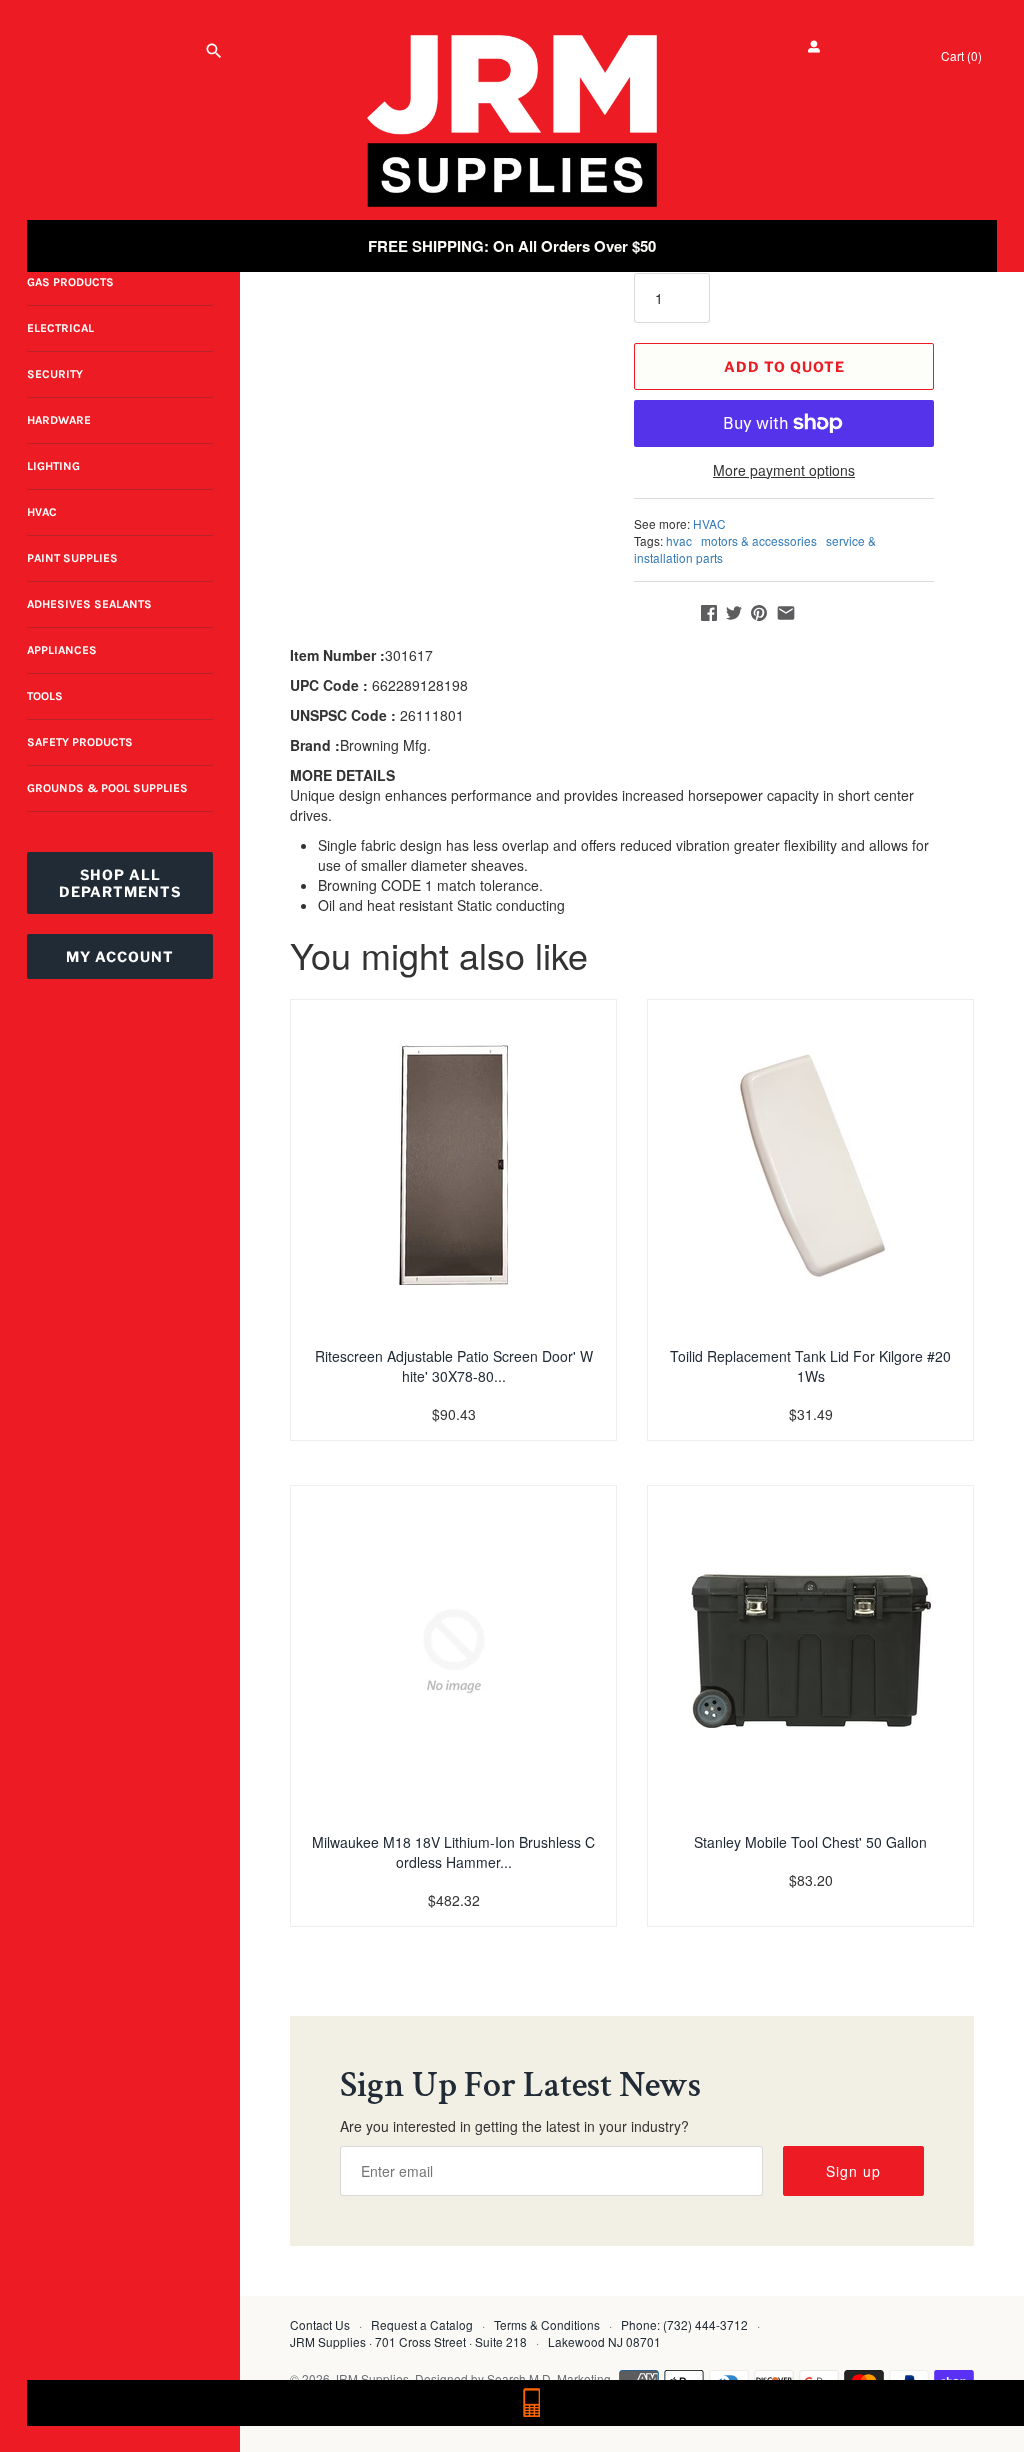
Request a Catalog (422, 2324)
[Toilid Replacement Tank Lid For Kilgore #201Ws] (810, 1165)
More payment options (784, 470)
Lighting (53, 466)
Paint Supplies (72, 558)
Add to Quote (784, 366)
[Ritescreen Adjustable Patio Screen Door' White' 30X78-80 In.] (453, 1165)
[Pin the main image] (759, 613)
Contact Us (320, 2324)
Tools (45, 696)
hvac (679, 540)
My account (120, 956)
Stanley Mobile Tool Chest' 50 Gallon (810, 1842)
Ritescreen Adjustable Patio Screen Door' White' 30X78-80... (454, 1366)
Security (55, 374)
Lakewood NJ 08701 (604, 2341)
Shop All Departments (120, 883)
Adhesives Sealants (89, 604)
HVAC (42, 512)
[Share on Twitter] (734, 613)
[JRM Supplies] (511, 121)
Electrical (60, 328)
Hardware (59, 420)
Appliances (62, 650)
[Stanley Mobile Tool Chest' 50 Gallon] (810, 1651)
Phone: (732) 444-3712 (684, 2324)
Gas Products (70, 282)
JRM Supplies (371, 2378)
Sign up (853, 2171)
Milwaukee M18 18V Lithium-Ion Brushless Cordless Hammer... (453, 1852)
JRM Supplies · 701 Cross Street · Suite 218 (408, 2341)
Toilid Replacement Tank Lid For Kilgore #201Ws (810, 1366)
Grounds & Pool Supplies (107, 788)
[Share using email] (786, 613)
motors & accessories (759, 540)
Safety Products (80, 742)
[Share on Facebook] (709, 613)
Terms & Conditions (547, 2324)
